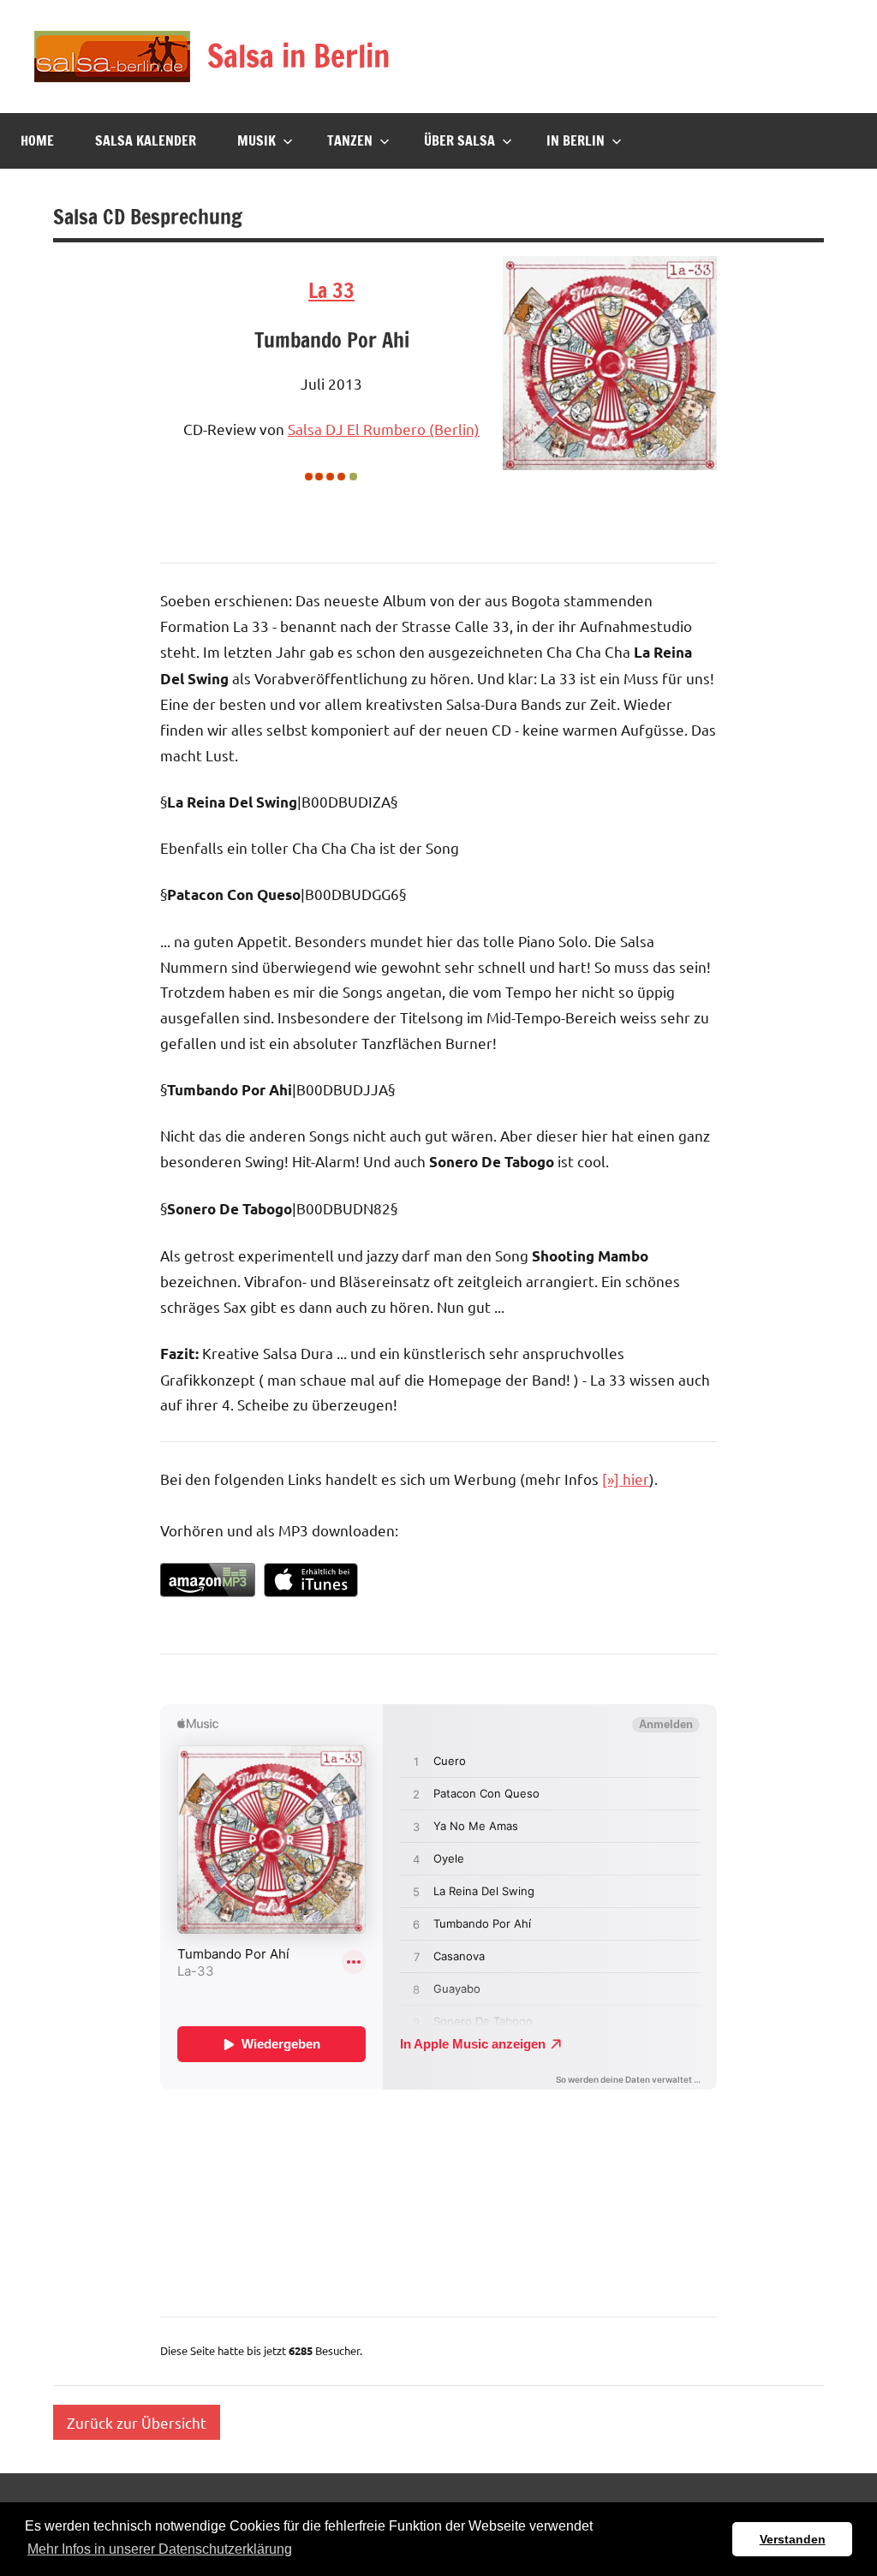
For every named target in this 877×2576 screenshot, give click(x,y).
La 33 (331, 290)
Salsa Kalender (146, 140)
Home (37, 140)
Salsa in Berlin (298, 56)
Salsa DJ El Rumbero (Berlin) (384, 429)
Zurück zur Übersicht (137, 2422)
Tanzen (350, 140)
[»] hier (626, 1479)
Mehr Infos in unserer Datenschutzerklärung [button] (160, 2549)
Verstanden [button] (793, 2539)
